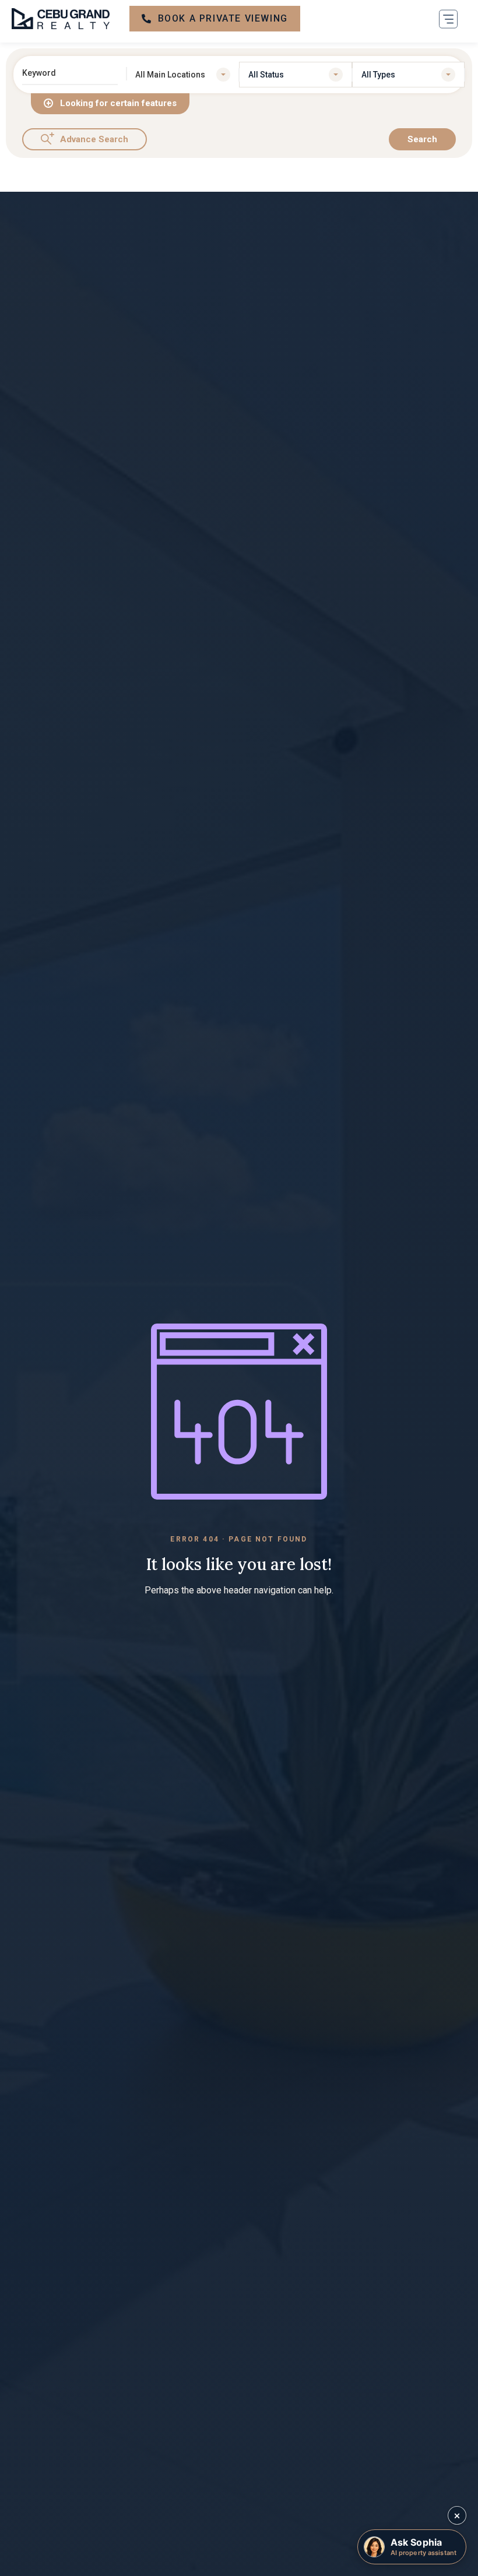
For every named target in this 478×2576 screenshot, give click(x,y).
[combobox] (183, 75)
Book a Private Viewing (223, 18)
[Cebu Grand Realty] (61, 19)
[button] (448, 19)
